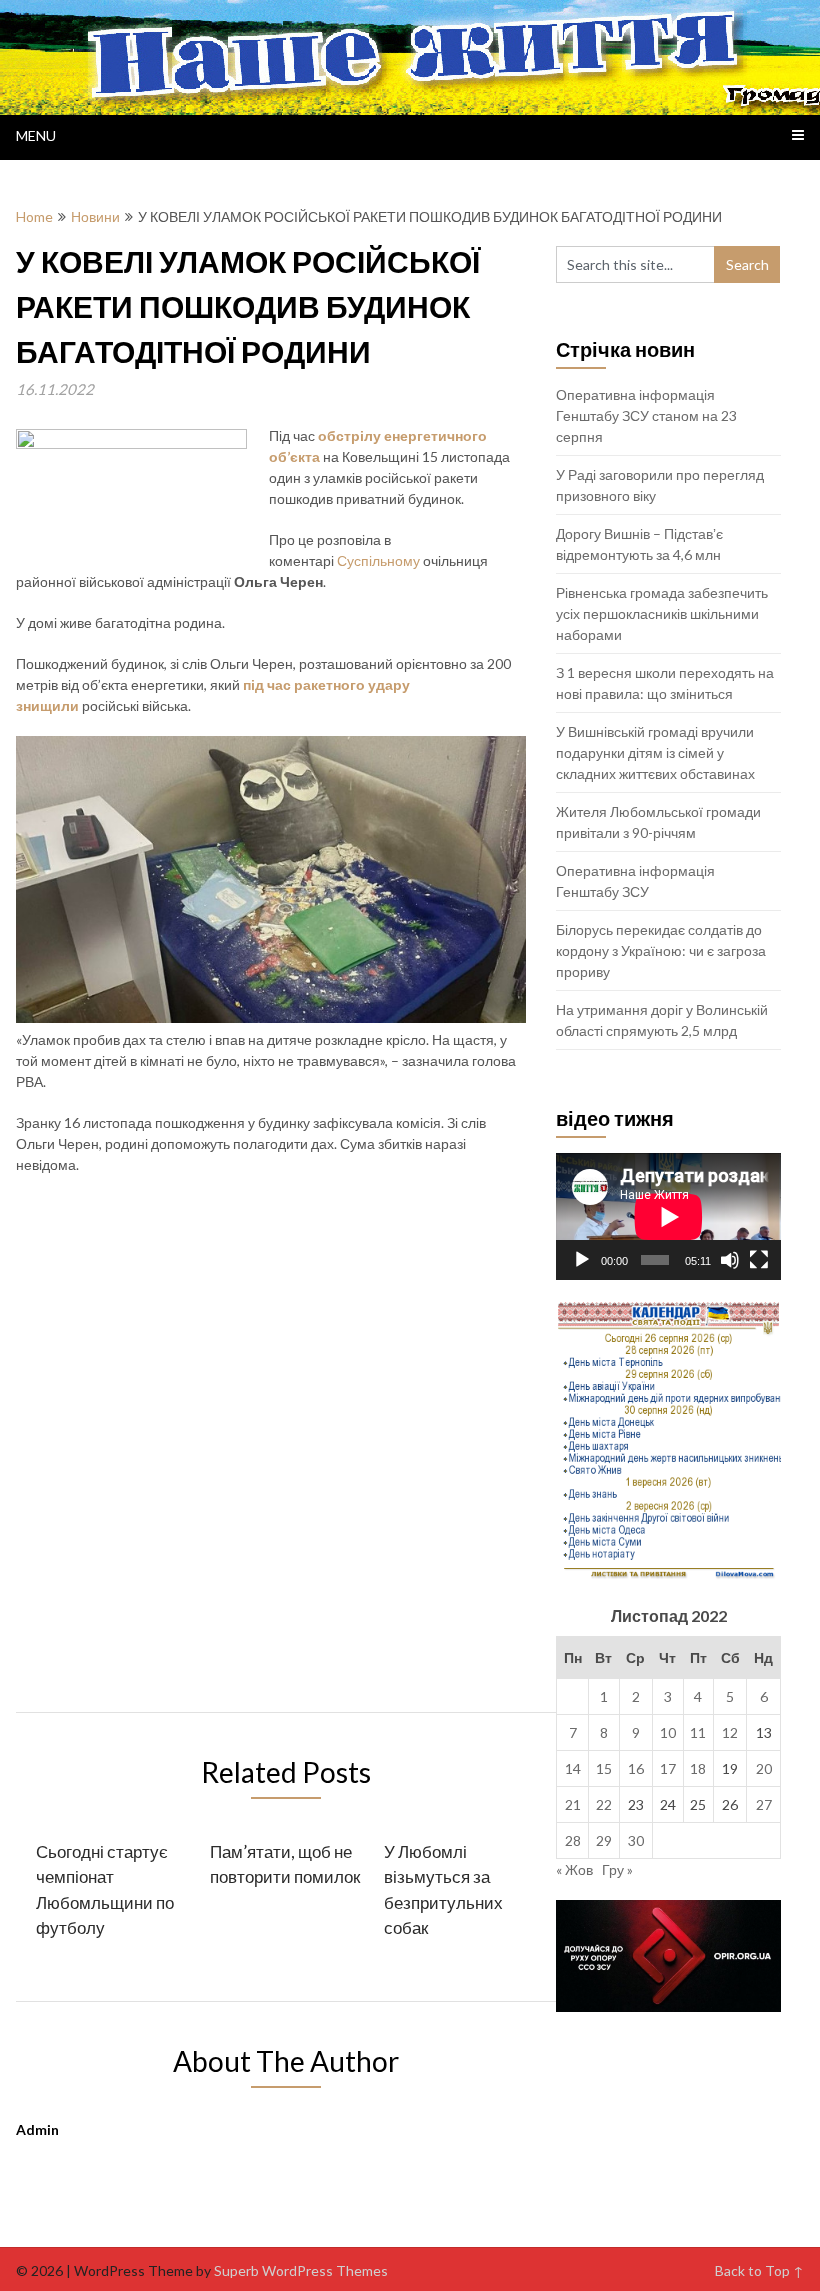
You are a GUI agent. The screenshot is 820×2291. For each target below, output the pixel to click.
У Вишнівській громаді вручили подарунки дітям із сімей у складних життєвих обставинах (655, 752)
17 (668, 1768)
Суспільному (378, 560)
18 (698, 1768)
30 (636, 1840)
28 (573, 1840)
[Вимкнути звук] (730, 1260)
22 (604, 1804)
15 (604, 1768)
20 (764, 1768)
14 (573, 1768)
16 (636, 1768)
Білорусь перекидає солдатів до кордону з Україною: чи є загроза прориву (661, 950)
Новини (95, 216)
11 (698, 1732)
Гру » (617, 1869)
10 (668, 1732)
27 (764, 1804)
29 (604, 1840)
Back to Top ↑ (759, 2270)
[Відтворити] (582, 1260)
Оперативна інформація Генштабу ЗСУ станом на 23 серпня (646, 415)
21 (573, 1804)
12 (730, 1732)
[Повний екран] (759, 1260)
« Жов (574, 1869)
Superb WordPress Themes (301, 2270)
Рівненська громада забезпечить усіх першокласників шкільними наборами (662, 613)
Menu (36, 135)
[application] (668, 1216)
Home (34, 216)
